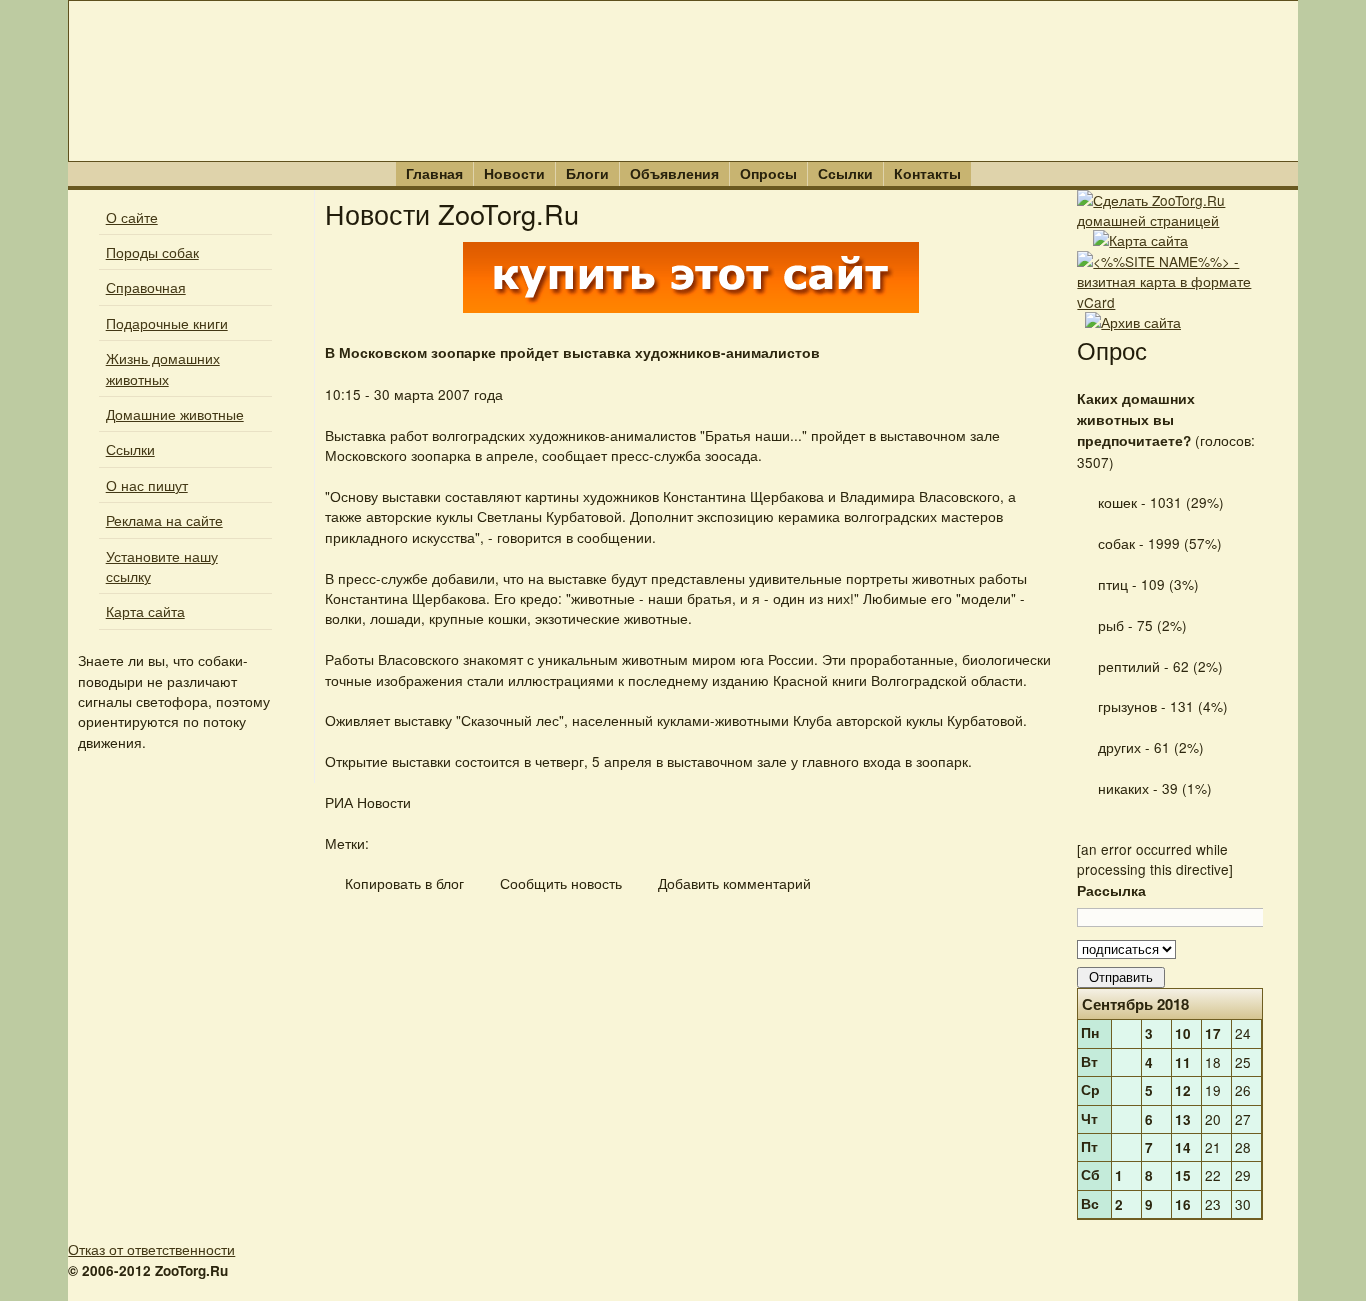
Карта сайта (145, 611)
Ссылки (845, 173)
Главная (434, 173)
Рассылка (1111, 890)
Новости (514, 173)
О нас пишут (147, 485)
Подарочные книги (167, 323)
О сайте (132, 217)
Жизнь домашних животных (163, 368)
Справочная (146, 287)
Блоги (587, 173)
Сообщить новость (559, 883)
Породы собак (152, 252)
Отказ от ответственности (151, 1249)
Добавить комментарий (732, 883)
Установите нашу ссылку (162, 566)
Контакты (927, 173)
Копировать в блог (402, 883)
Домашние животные (175, 414)
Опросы (768, 173)
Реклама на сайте (164, 520)
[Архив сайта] (1133, 322)
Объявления (674, 173)
